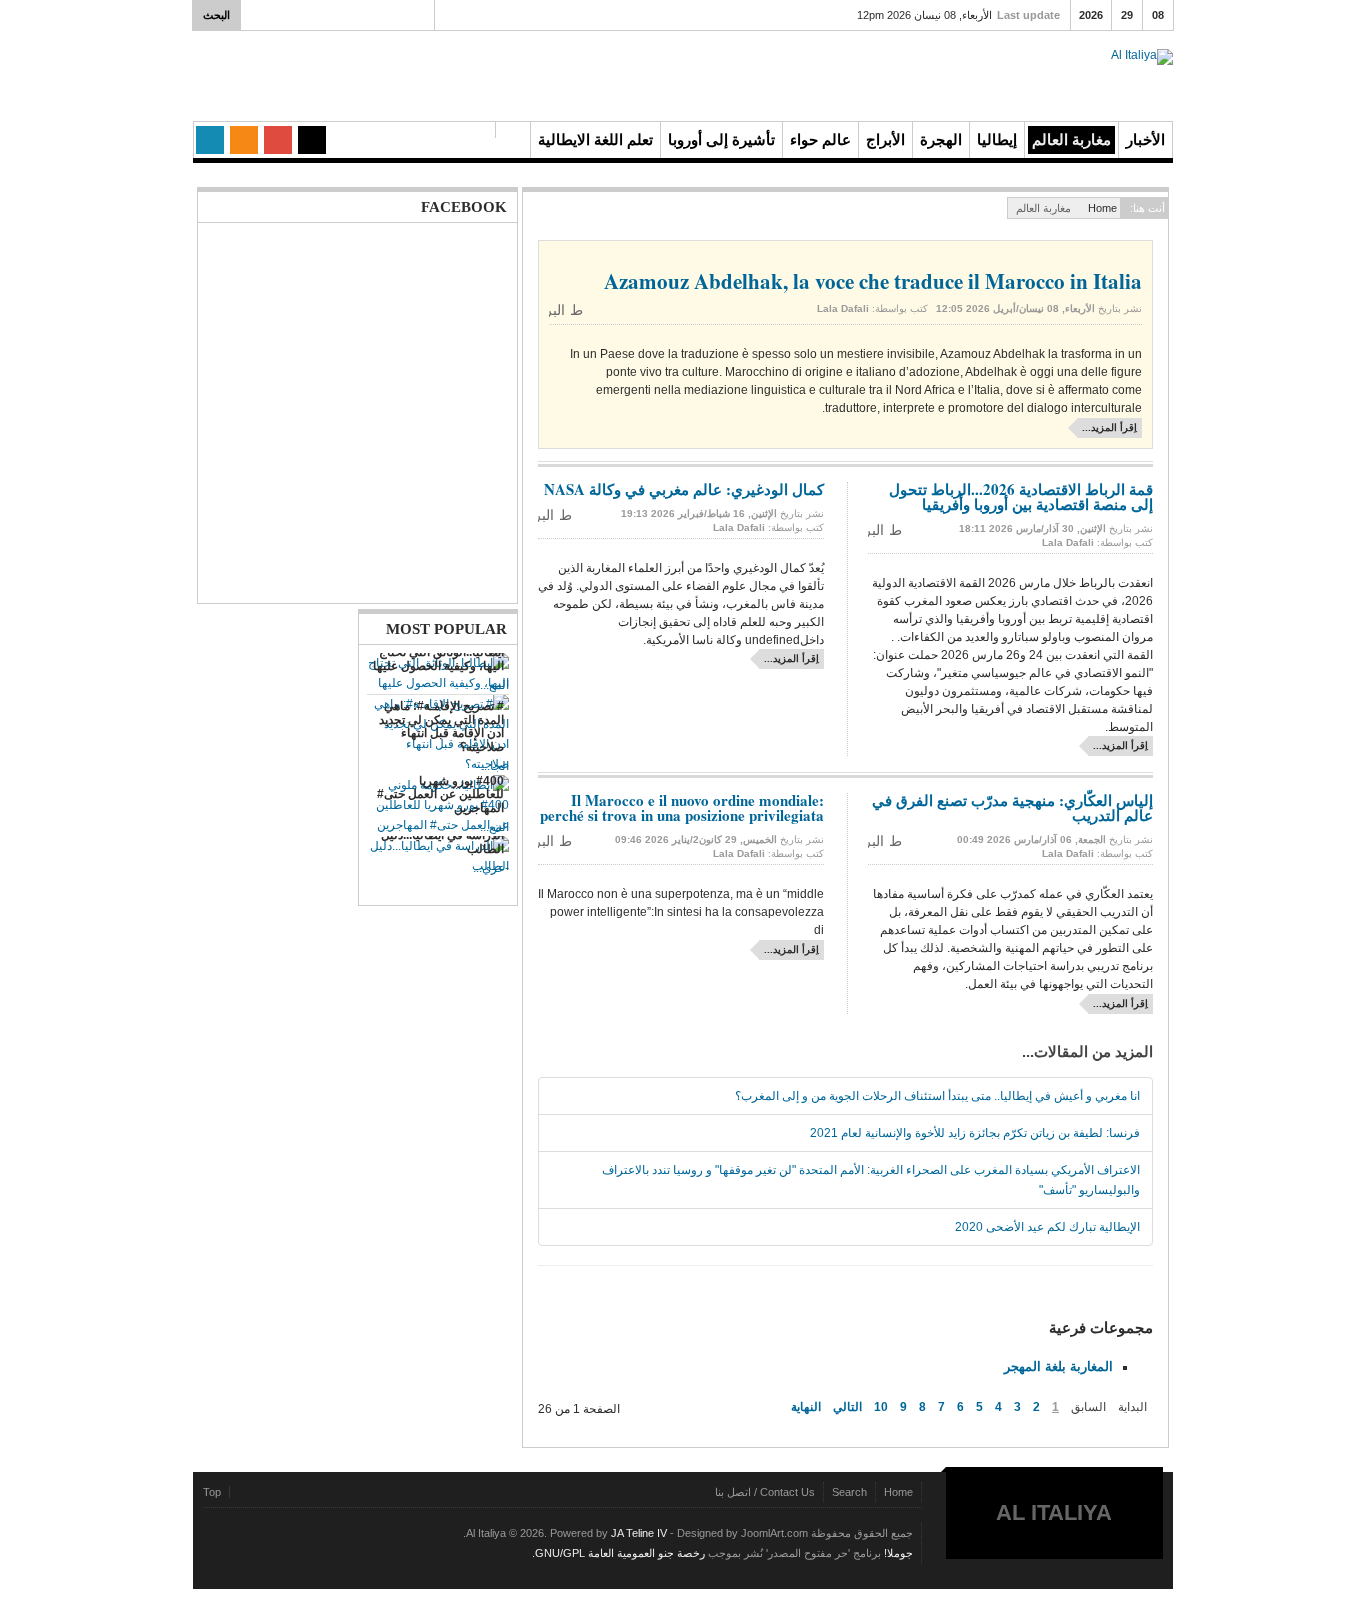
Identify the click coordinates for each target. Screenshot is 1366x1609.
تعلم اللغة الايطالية (595, 140)
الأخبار (1145, 140)
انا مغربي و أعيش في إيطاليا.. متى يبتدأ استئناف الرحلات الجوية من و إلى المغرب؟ (937, 1096)
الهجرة (941, 140)
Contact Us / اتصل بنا (765, 1492)
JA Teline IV (639, 1533)
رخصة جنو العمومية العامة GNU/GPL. (618, 1553)
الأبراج (885, 140)
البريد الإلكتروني (557, 310)
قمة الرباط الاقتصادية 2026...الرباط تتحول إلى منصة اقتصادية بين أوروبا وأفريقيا (1021, 496)
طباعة (579, 310)
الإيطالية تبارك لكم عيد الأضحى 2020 (1047, 1227)
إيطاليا (997, 140)
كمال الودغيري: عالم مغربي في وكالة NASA (684, 489)
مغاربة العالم (1071, 140)
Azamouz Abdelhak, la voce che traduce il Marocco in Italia (873, 281)
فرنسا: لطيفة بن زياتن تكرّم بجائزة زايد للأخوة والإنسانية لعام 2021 (975, 1133)
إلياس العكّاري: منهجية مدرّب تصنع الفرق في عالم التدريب (1012, 807)
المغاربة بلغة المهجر (1058, 1366)
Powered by (294, 1548)
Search (849, 1492)
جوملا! (898, 1553)
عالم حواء (820, 140)
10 (881, 1407)
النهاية (806, 1407)
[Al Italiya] (1062, 77)
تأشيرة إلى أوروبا (721, 140)
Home (1102, 208)
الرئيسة (513, 130)
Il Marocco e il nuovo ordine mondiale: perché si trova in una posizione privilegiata (682, 807)
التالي (847, 1407)
